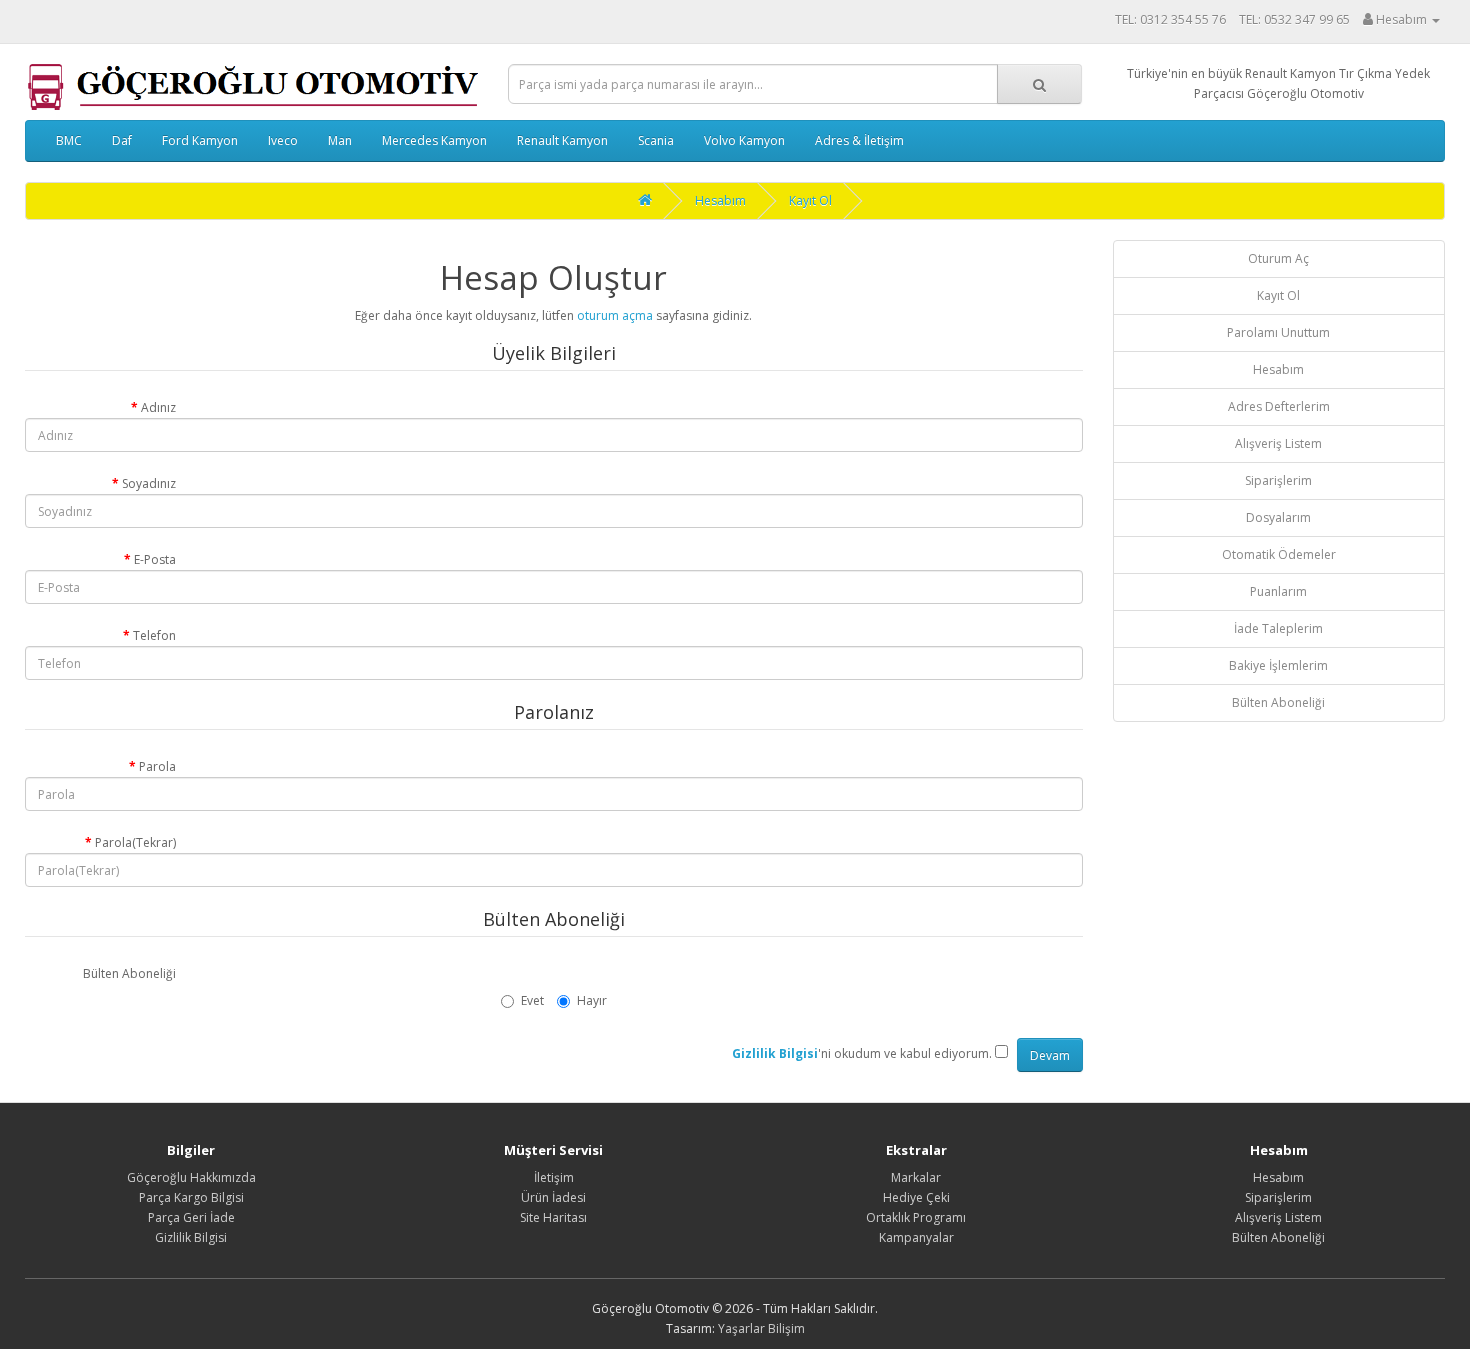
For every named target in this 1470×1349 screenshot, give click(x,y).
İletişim (554, 1177)
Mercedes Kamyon (434, 140)
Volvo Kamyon (744, 140)
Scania (656, 140)
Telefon (154, 635)
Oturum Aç (1278, 258)
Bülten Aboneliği (129, 973)
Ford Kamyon (200, 140)
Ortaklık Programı (916, 1217)
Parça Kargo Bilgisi (191, 1197)
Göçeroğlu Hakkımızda (191, 1177)
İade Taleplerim (1278, 628)
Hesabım (720, 200)
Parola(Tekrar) (135, 842)
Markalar (916, 1177)
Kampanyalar (916, 1237)
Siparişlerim (1278, 480)
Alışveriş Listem (1278, 443)
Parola (157, 766)
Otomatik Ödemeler (1279, 554)
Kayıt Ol (810, 200)
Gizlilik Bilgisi (191, 1237)
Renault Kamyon (562, 140)
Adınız (158, 407)
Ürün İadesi (553, 1197)
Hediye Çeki (916, 1197)
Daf (122, 140)
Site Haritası (553, 1217)
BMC (69, 140)
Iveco (283, 140)
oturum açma (615, 315)
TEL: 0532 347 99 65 (1294, 19)
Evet (532, 1000)
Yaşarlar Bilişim (761, 1328)
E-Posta (155, 559)
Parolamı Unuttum (1278, 332)
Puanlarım (1278, 591)
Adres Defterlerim (1279, 406)
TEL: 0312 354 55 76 (1170, 19)
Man (340, 140)
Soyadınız (149, 483)
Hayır (592, 1000)
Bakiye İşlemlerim (1278, 665)
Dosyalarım (1278, 517)
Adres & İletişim (859, 140)
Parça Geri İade (191, 1217)
